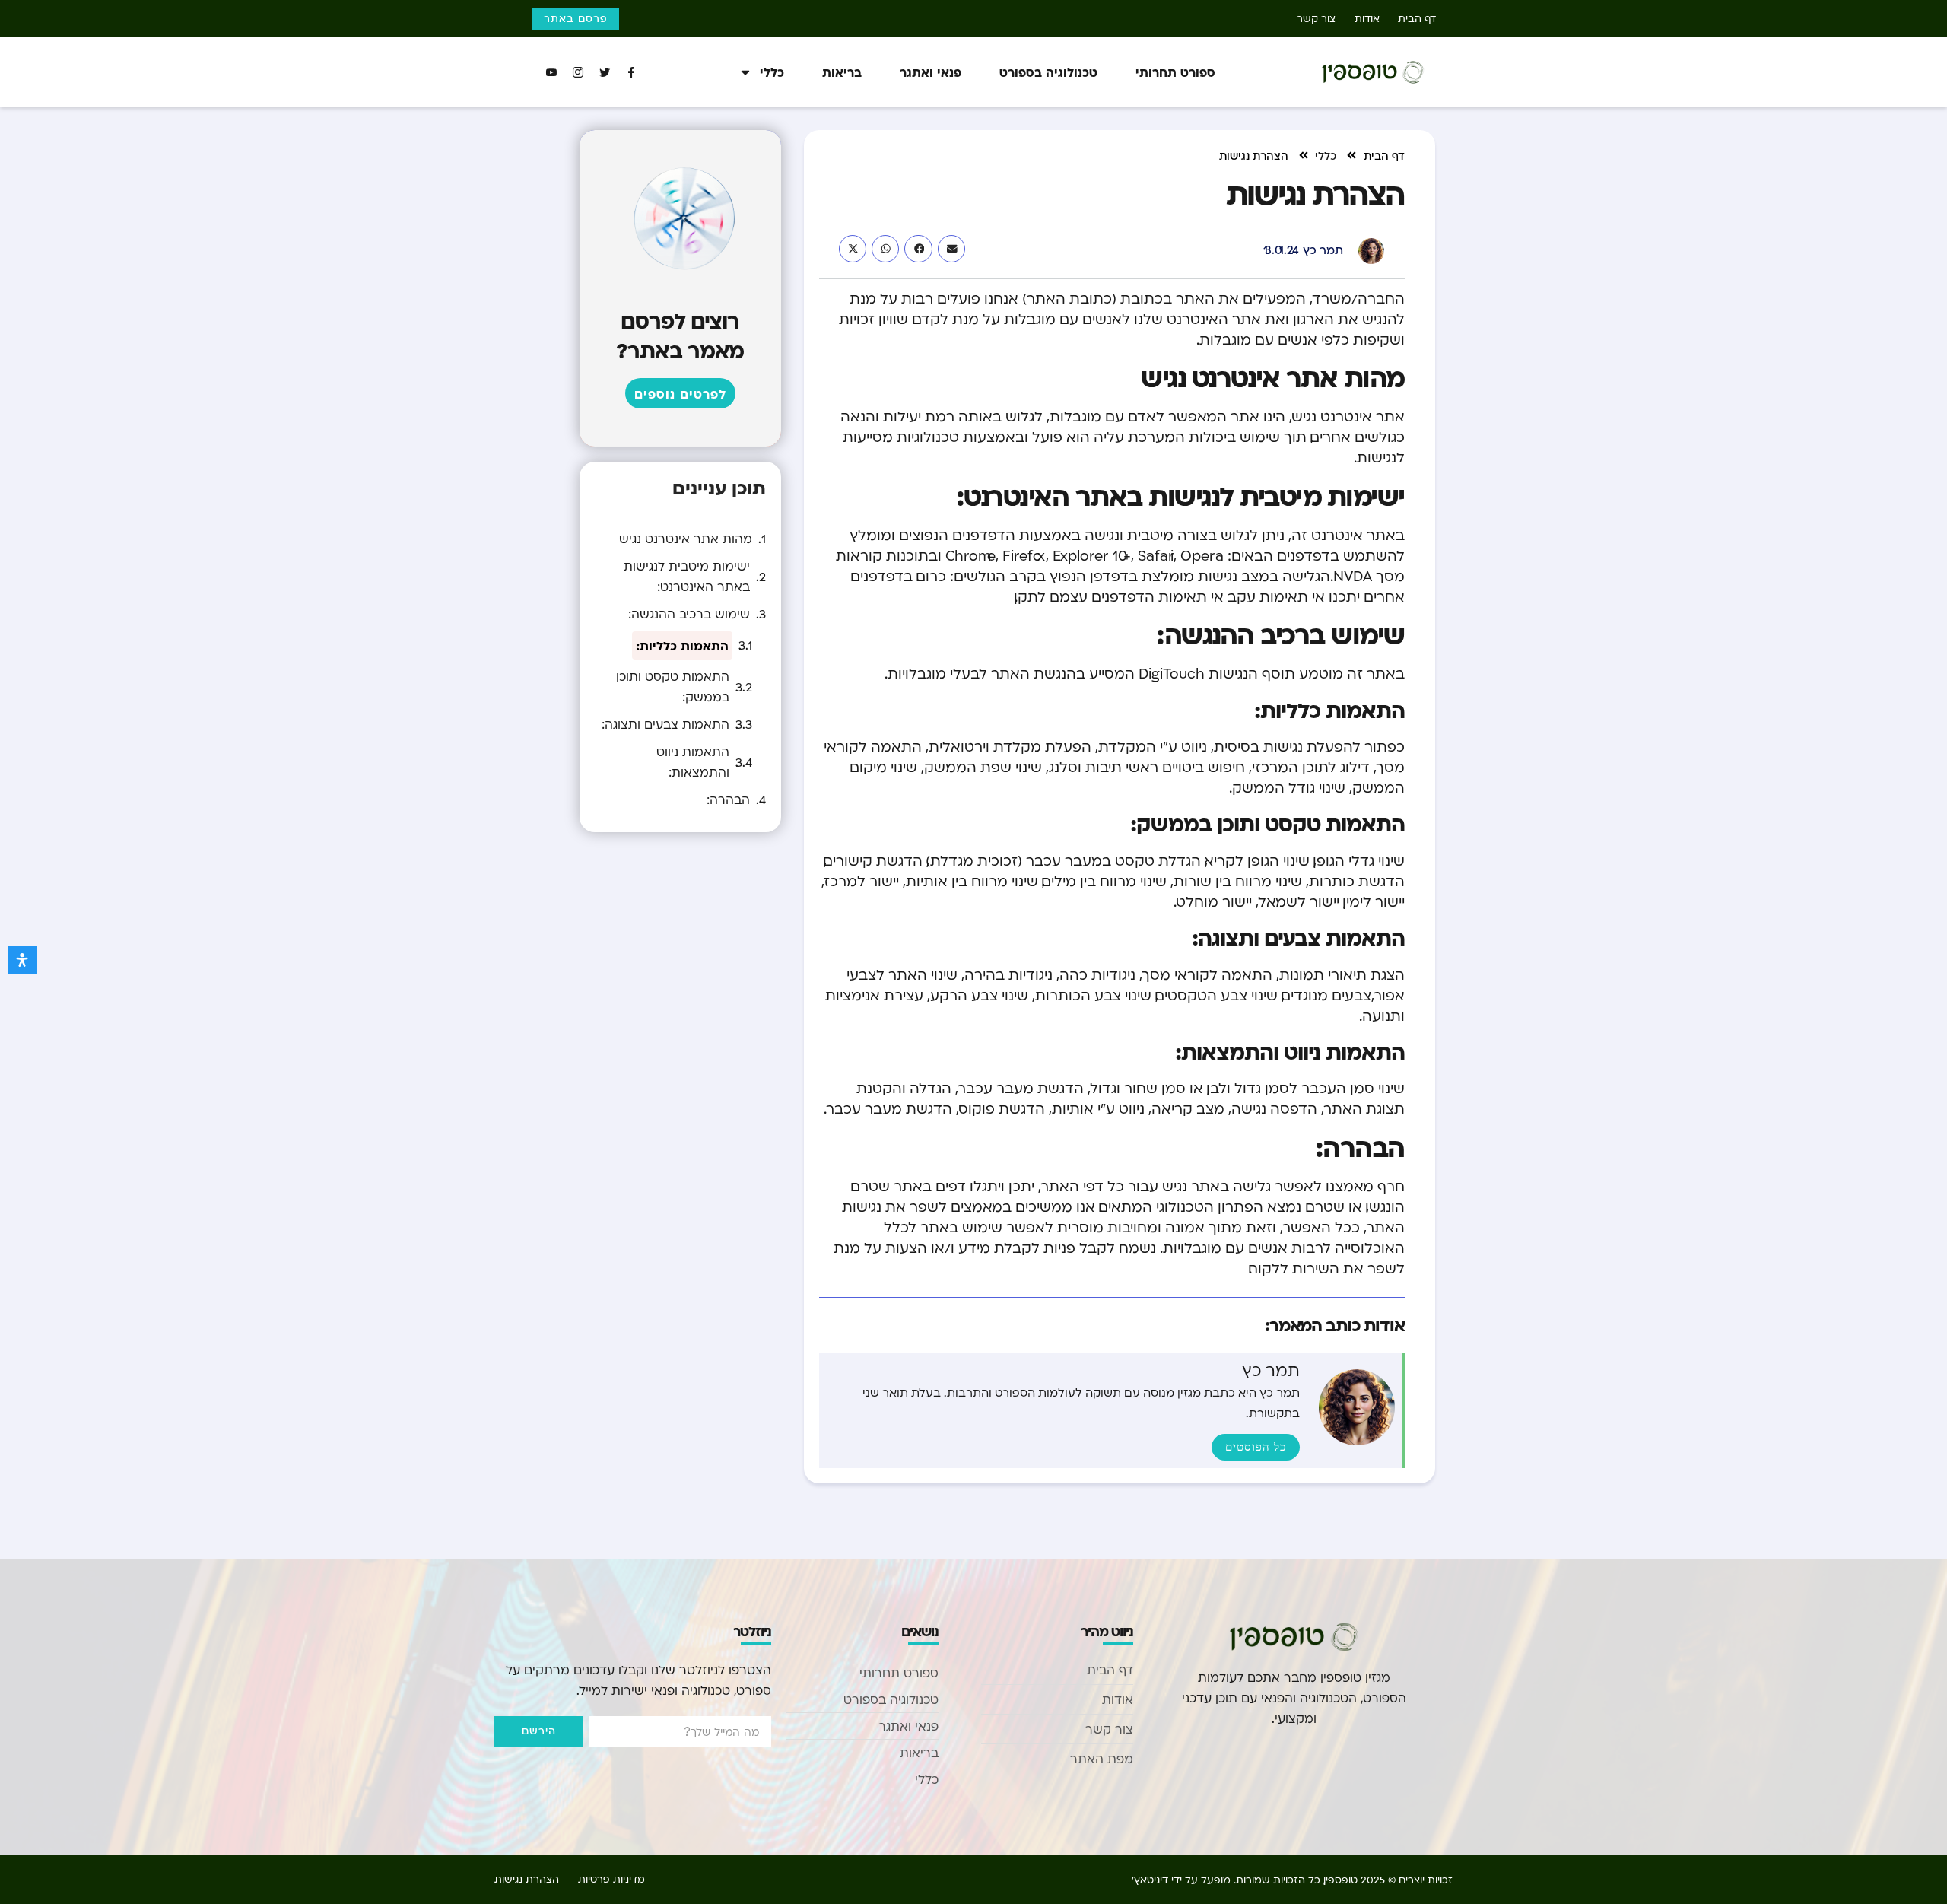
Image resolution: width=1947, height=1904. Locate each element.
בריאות (842, 72)
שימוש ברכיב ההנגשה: (689, 614)
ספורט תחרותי (1175, 72)
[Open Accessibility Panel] (22, 960)
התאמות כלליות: (682, 645)
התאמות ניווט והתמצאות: (693, 762)
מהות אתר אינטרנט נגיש (686, 539)
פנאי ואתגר (931, 72)
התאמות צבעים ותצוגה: (665, 724)
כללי (772, 72)
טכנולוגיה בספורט (1048, 72)
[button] (951, 249)
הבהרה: (728, 799)
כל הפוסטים (1256, 1447)
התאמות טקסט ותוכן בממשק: (673, 687)
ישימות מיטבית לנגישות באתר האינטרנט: (687, 576)
